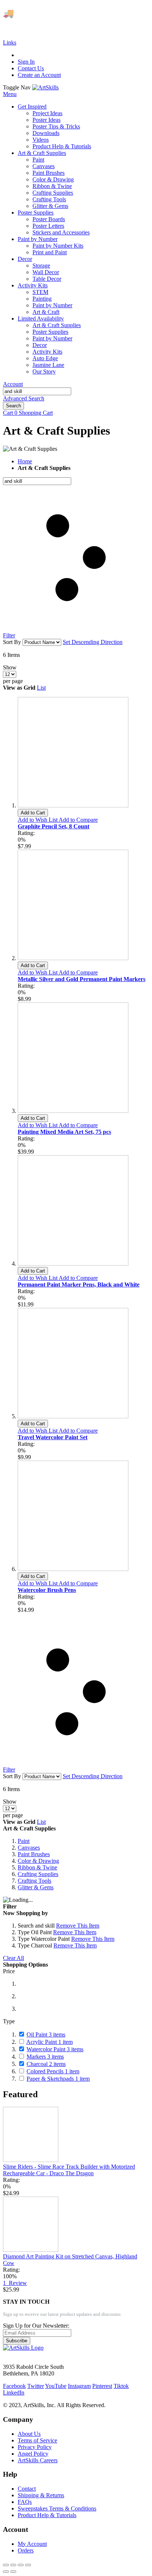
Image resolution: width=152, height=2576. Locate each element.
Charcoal (46, 2064)
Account (13, 384)
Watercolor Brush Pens (47, 1590)
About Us (29, 2434)
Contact (27, 2489)
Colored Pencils (53, 2071)
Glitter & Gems (36, 1887)
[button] (38, 820)
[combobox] (37, 391)
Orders (26, 2550)
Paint (24, 1841)
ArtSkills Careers (38, 2460)
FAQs (25, 2502)
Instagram (79, 2386)
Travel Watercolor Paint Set (53, 1437)
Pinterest (102, 2386)
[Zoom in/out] (28, 2565)
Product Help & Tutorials (47, 2515)
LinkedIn (14, 2393)
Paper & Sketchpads (58, 2079)
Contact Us (31, 68)
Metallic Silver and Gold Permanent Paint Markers (82, 979)
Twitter (36, 2386)
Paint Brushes (34, 1854)
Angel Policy (33, 2454)
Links (10, 43)
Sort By (12, 642)
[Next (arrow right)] (13, 2572)
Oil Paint (46, 2034)
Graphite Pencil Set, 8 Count (53, 826)
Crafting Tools (34, 1881)
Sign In (26, 62)
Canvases (29, 1848)
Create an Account (39, 75)
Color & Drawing (38, 1861)
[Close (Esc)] (6, 2565)
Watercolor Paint (55, 2049)
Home (25, 461)
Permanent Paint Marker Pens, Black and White (79, 1285)
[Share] (13, 2565)
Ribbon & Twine (37, 1867)
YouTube (56, 2386)
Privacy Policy (35, 2447)
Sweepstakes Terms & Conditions (57, 2508)
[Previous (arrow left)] (6, 2572)
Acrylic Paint (49, 2042)
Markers (45, 2057)
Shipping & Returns (41, 2495)
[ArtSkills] (45, 87)
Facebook (14, 2386)
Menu (10, 94)
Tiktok (121, 2386)
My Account (32, 2544)
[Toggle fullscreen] (21, 2565)
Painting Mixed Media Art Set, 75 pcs (64, 1132)
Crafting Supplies (38, 1874)
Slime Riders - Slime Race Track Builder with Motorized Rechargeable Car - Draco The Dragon (69, 2170)
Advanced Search (24, 398)
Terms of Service (37, 2440)
